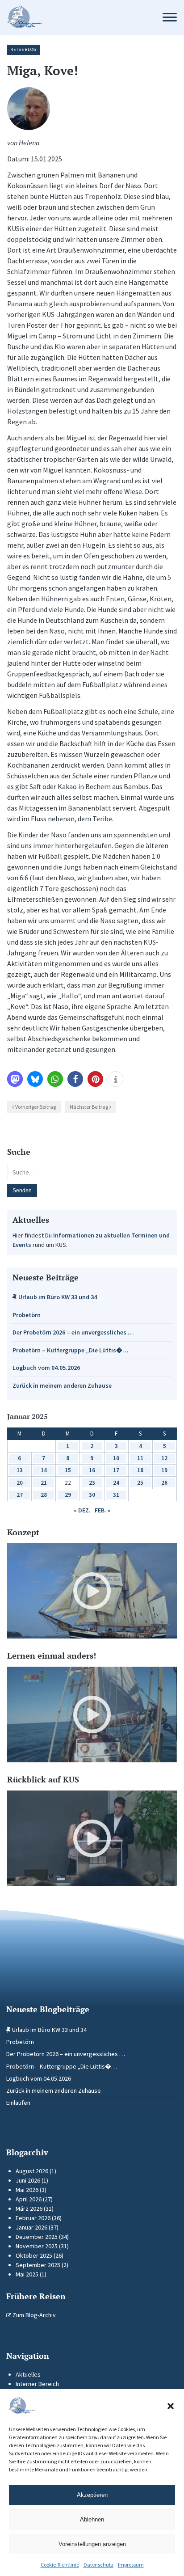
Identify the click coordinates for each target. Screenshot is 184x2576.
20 (20, 1483)
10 (116, 1458)
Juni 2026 (28, 2180)
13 (20, 1470)
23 (92, 1483)
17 (116, 1470)
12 (164, 1458)
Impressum (131, 2565)
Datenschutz (98, 2565)
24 (116, 1483)
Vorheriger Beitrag (36, 1107)
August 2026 (32, 2171)
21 (44, 1483)
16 (92, 1470)
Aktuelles (28, 2374)
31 (116, 1495)
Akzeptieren (92, 2495)
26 (164, 1483)
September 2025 (38, 2265)
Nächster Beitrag (89, 1107)
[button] (171, 2406)
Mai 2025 (27, 2274)
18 (140, 1470)
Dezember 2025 (37, 2237)
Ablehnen (92, 2519)
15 (68, 1470)
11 (140, 1458)
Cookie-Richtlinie (60, 2565)
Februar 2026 (33, 2218)
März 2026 (29, 2209)
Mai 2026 (27, 2190)
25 (140, 1483)
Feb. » (102, 1510)
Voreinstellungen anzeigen (92, 2544)
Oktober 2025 (34, 2255)
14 (44, 1470)
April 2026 (29, 2199)
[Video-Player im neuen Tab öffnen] (92, 1591)
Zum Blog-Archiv (33, 2315)
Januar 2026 (31, 2227)
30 (92, 1495)
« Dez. (82, 1510)
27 (20, 1495)
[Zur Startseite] (75, 18)
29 (68, 1495)
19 (164, 1470)
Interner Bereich (37, 2384)
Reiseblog (23, 49)
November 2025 (37, 2246)
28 (44, 1495)
